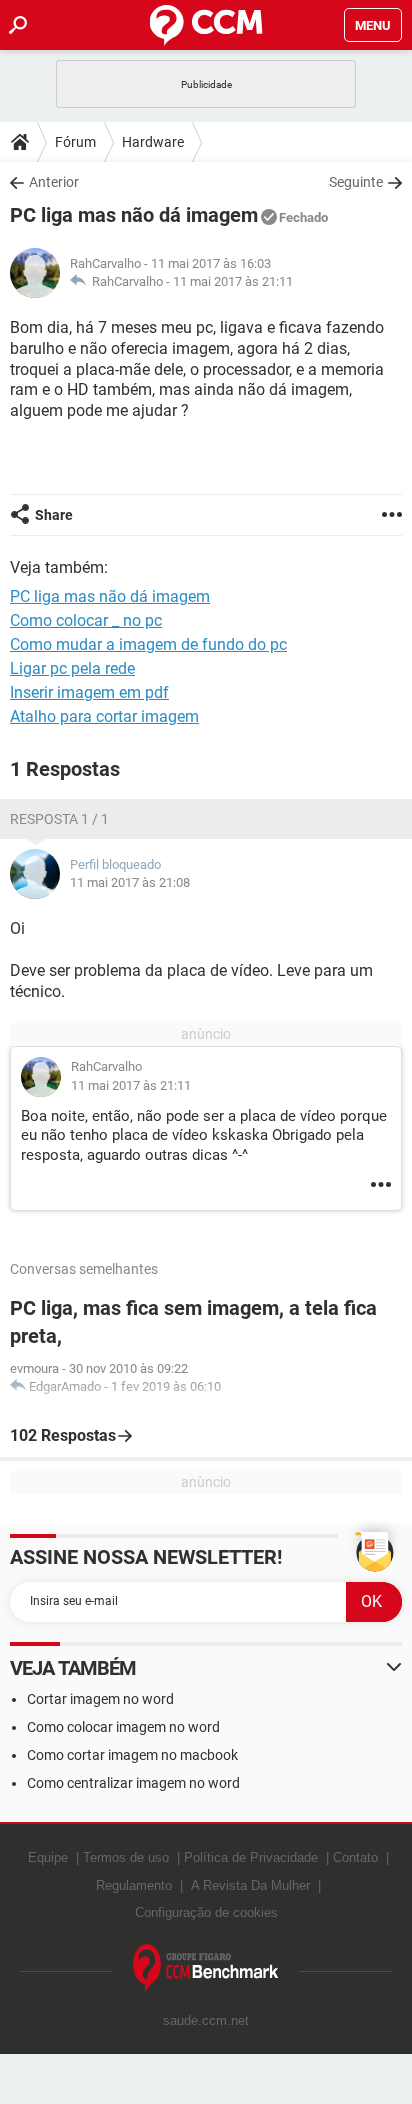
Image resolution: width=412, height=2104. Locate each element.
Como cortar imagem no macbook (132, 1755)
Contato (355, 1857)
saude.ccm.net (206, 2020)
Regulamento (134, 1885)
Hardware (153, 142)
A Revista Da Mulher (250, 1885)
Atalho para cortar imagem (104, 716)
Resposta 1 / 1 (59, 819)
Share (54, 515)
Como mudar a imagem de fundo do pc (148, 644)
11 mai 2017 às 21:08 (130, 882)
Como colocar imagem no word (123, 1727)
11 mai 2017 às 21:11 (233, 281)
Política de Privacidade (251, 1857)
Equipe (48, 1857)
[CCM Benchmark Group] (206, 1968)
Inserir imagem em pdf (89, 692)
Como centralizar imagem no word (133, 1783)
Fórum (75, 142)
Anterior (54, 182)
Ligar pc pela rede (72, 668)
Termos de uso (126, 1857)
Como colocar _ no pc (86, 620)
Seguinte (356, 182)
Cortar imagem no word (100, 1699)
